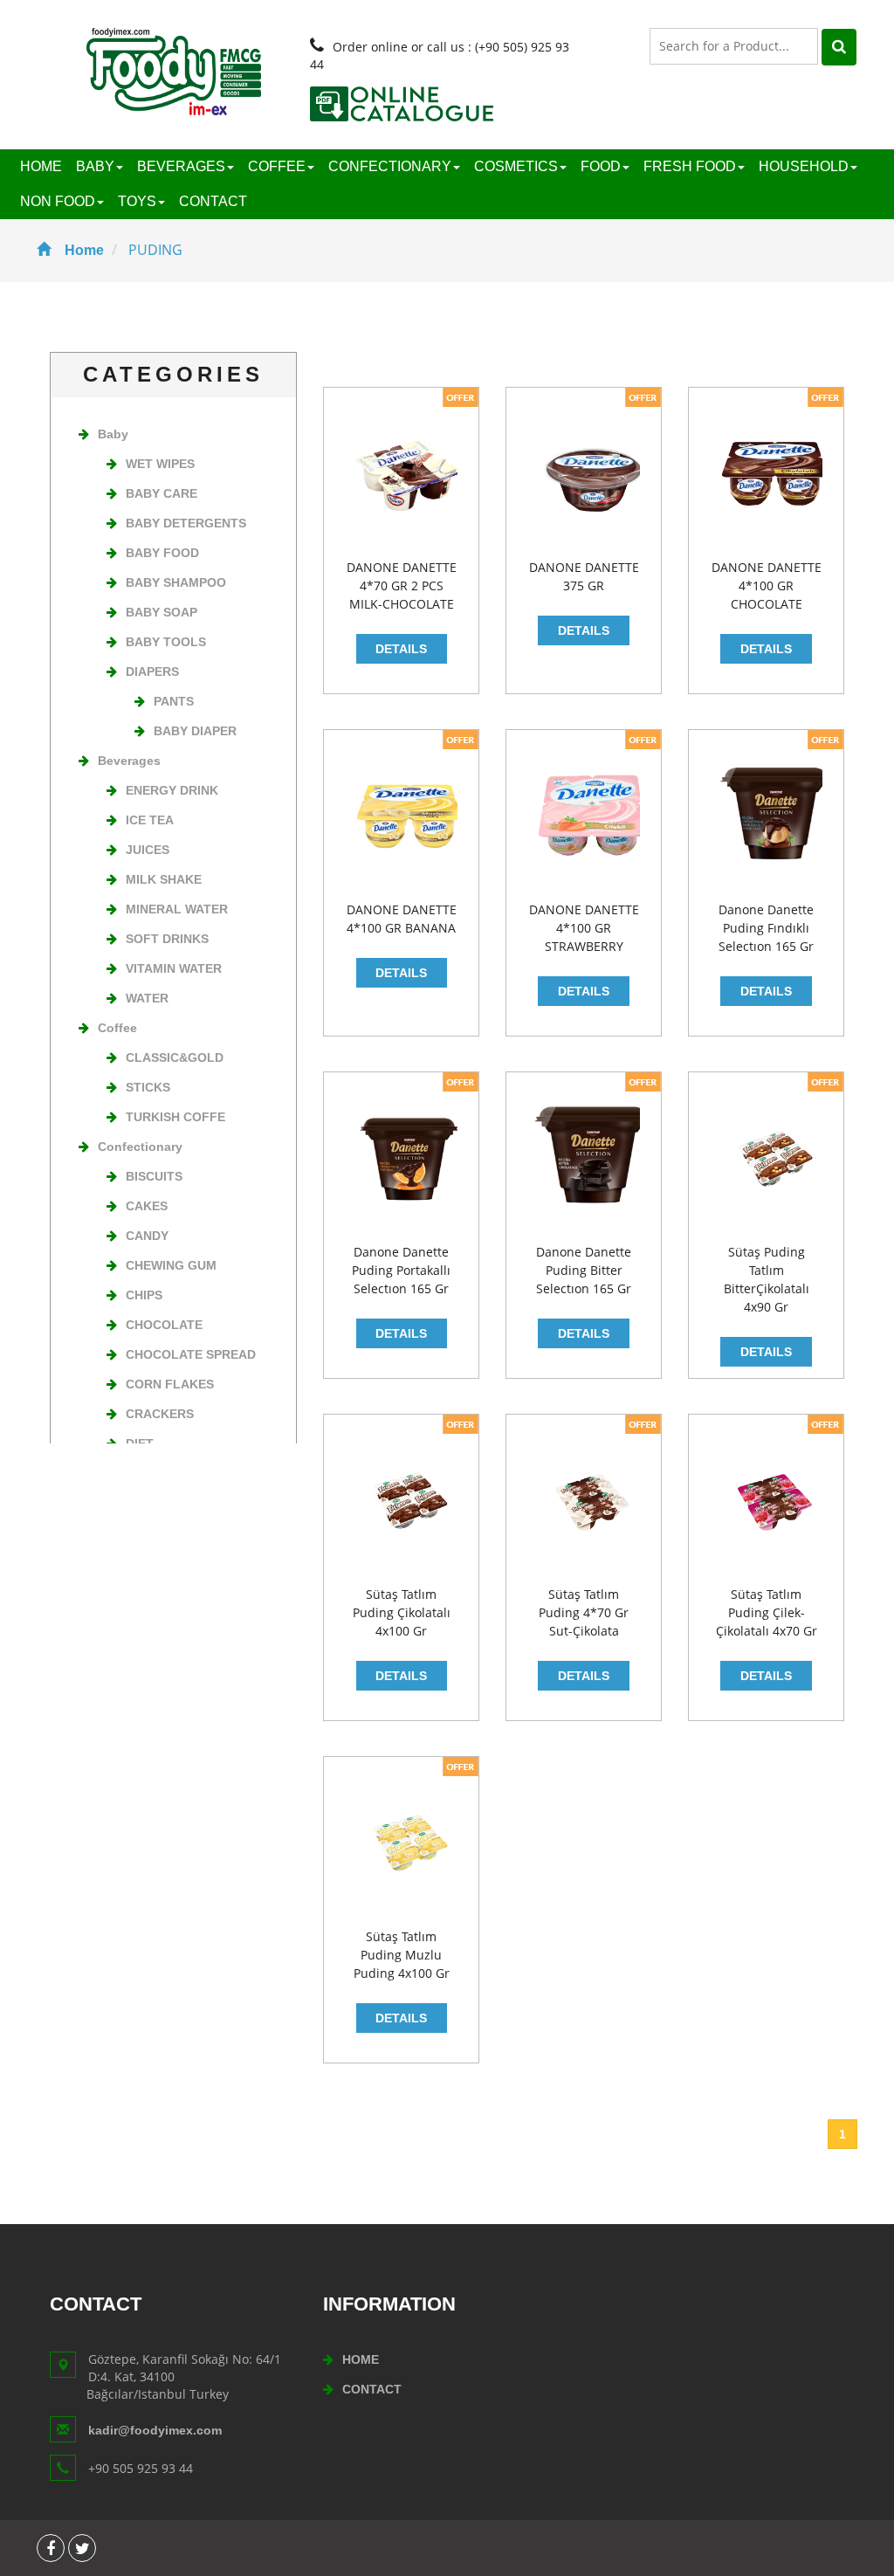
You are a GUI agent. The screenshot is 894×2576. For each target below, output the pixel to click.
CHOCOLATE (164, 1325)
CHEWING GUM (171, 1265)
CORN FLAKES (170, 1384)
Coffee (117, 1028)
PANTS (174, 701)
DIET (140, 1443)
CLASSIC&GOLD (175, 1057)
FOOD (601, 166)
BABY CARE (162, 493)
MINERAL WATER (177, 909)
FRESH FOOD (690, 166)
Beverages (129, 761)
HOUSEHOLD (804, 166)
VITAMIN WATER (174, 968)
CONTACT (213, 201)
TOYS (137, 201)
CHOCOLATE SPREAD (191, 1354)
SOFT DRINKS (167, 939)
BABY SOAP (162, 612)
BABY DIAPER (195, 731)
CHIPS (144, 1295)
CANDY (147, 1236)
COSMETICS (516, 166)
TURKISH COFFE (175, 1117)
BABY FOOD (162, 553)
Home (84, 250)
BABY (95, 166)
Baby (113, 434)
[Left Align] (839, 47)
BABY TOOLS (166, 642)
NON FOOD (58, 201)
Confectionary (140, 1147)
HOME (41, 166)
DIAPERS (152, 672)
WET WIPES (160, 464)
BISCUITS (154, 1176)
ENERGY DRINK (172, 790)
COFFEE (277, 166)
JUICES (148, 850)
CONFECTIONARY (390, 166)
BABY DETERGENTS (186, 523)
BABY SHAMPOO (176, 582)
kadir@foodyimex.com (155, 2430)
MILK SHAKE (164, 879)
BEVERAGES (181, 166)
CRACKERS (160, 1414)
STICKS (148, 1087)
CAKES (147, 1206)
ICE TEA (150, 820)
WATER (147, 998)
